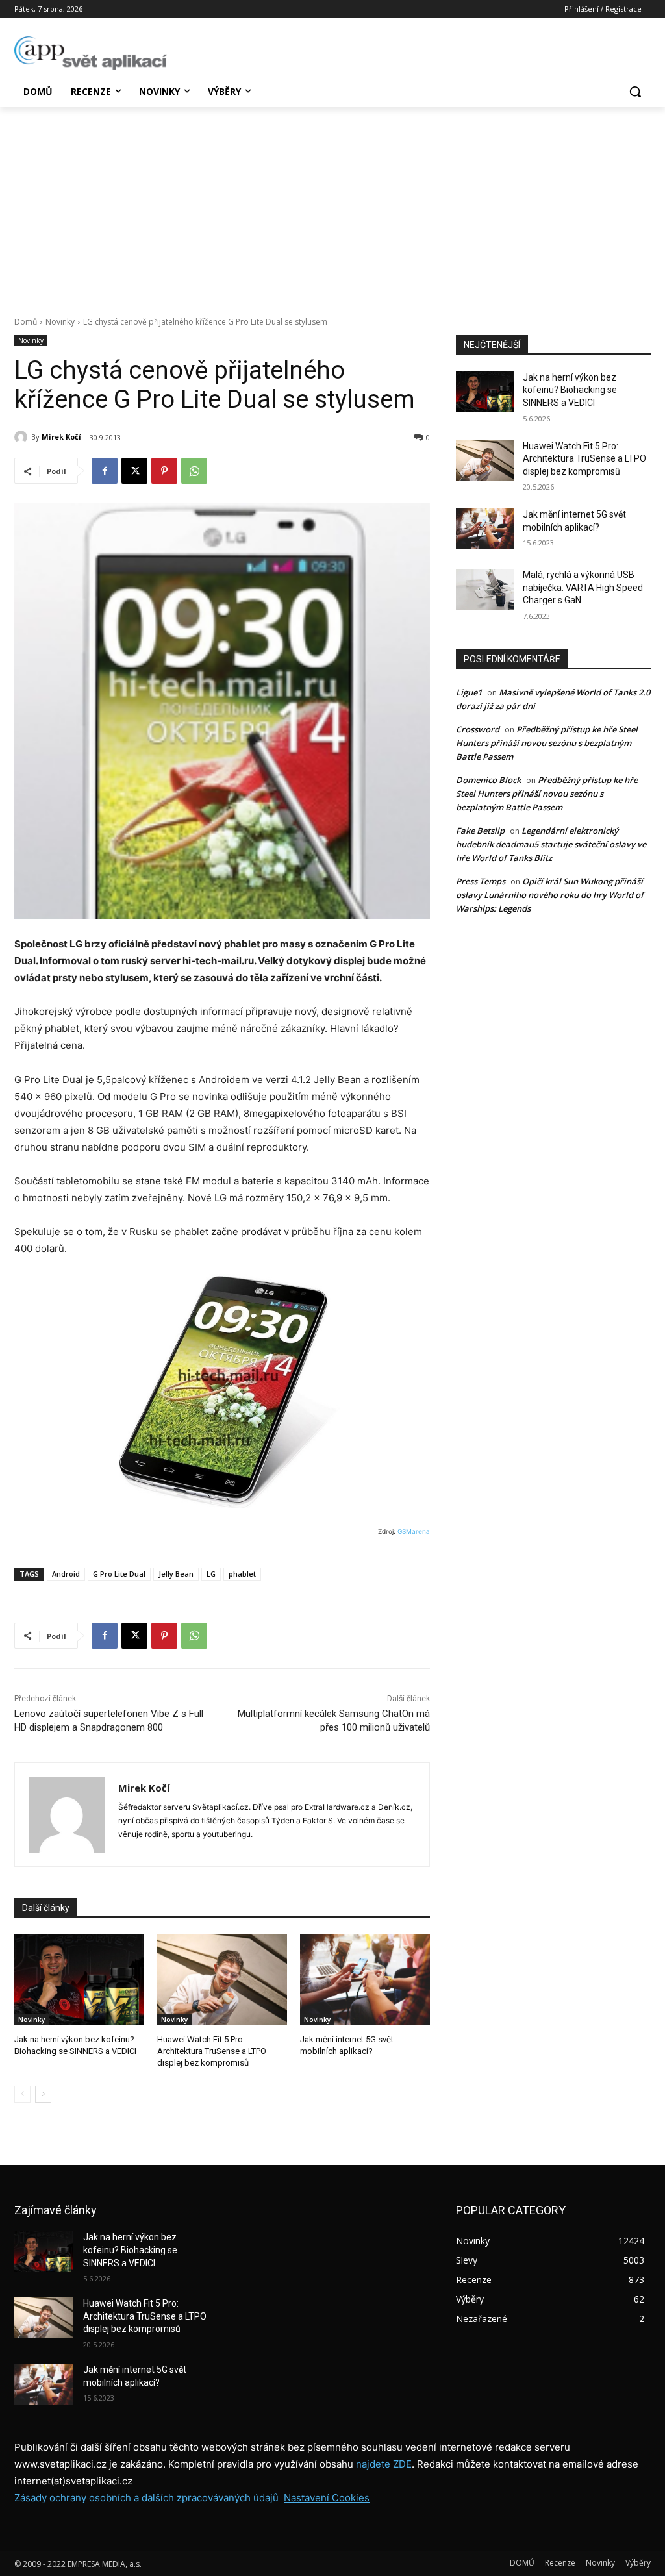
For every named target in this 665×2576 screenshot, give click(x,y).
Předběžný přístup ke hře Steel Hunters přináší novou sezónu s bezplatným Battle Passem (547, 743)
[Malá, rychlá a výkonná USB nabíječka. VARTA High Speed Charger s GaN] (485, 589)
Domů (26, 322)
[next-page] (43, 2094)
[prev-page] (22, 2094)
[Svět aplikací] (91, 53)
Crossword (478, 729)
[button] (635, 92)
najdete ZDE (384, 2464)
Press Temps (481, 881)
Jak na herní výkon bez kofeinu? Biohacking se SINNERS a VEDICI (570, 390)
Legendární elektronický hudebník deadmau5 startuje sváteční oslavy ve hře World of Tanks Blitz (551, 844)
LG (211, 1574)
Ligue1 (469, 692)
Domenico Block (488, 780)
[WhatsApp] (194, 471)
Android (66, 1574)
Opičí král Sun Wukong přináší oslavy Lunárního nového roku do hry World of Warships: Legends (550, 895)
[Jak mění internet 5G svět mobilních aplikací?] (365, 1980)
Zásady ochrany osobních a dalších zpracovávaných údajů (146, 2498)
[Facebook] (105, 471)
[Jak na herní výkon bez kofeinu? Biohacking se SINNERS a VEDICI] (79, 1980)
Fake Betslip (480, 831)
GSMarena (414, 1531)
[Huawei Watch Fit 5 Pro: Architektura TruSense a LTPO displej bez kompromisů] (222, 1980)
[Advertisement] (332, 205)
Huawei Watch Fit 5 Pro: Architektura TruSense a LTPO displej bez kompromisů (212, 2051)
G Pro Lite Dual (119, 1574)
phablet (242, 1574)
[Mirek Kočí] (23, 437)
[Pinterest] (164, 471)
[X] (134, 471)
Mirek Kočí (61, 437)
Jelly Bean (176, 1574)
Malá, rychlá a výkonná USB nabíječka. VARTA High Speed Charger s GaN (583, 587)
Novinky (60, 322)
